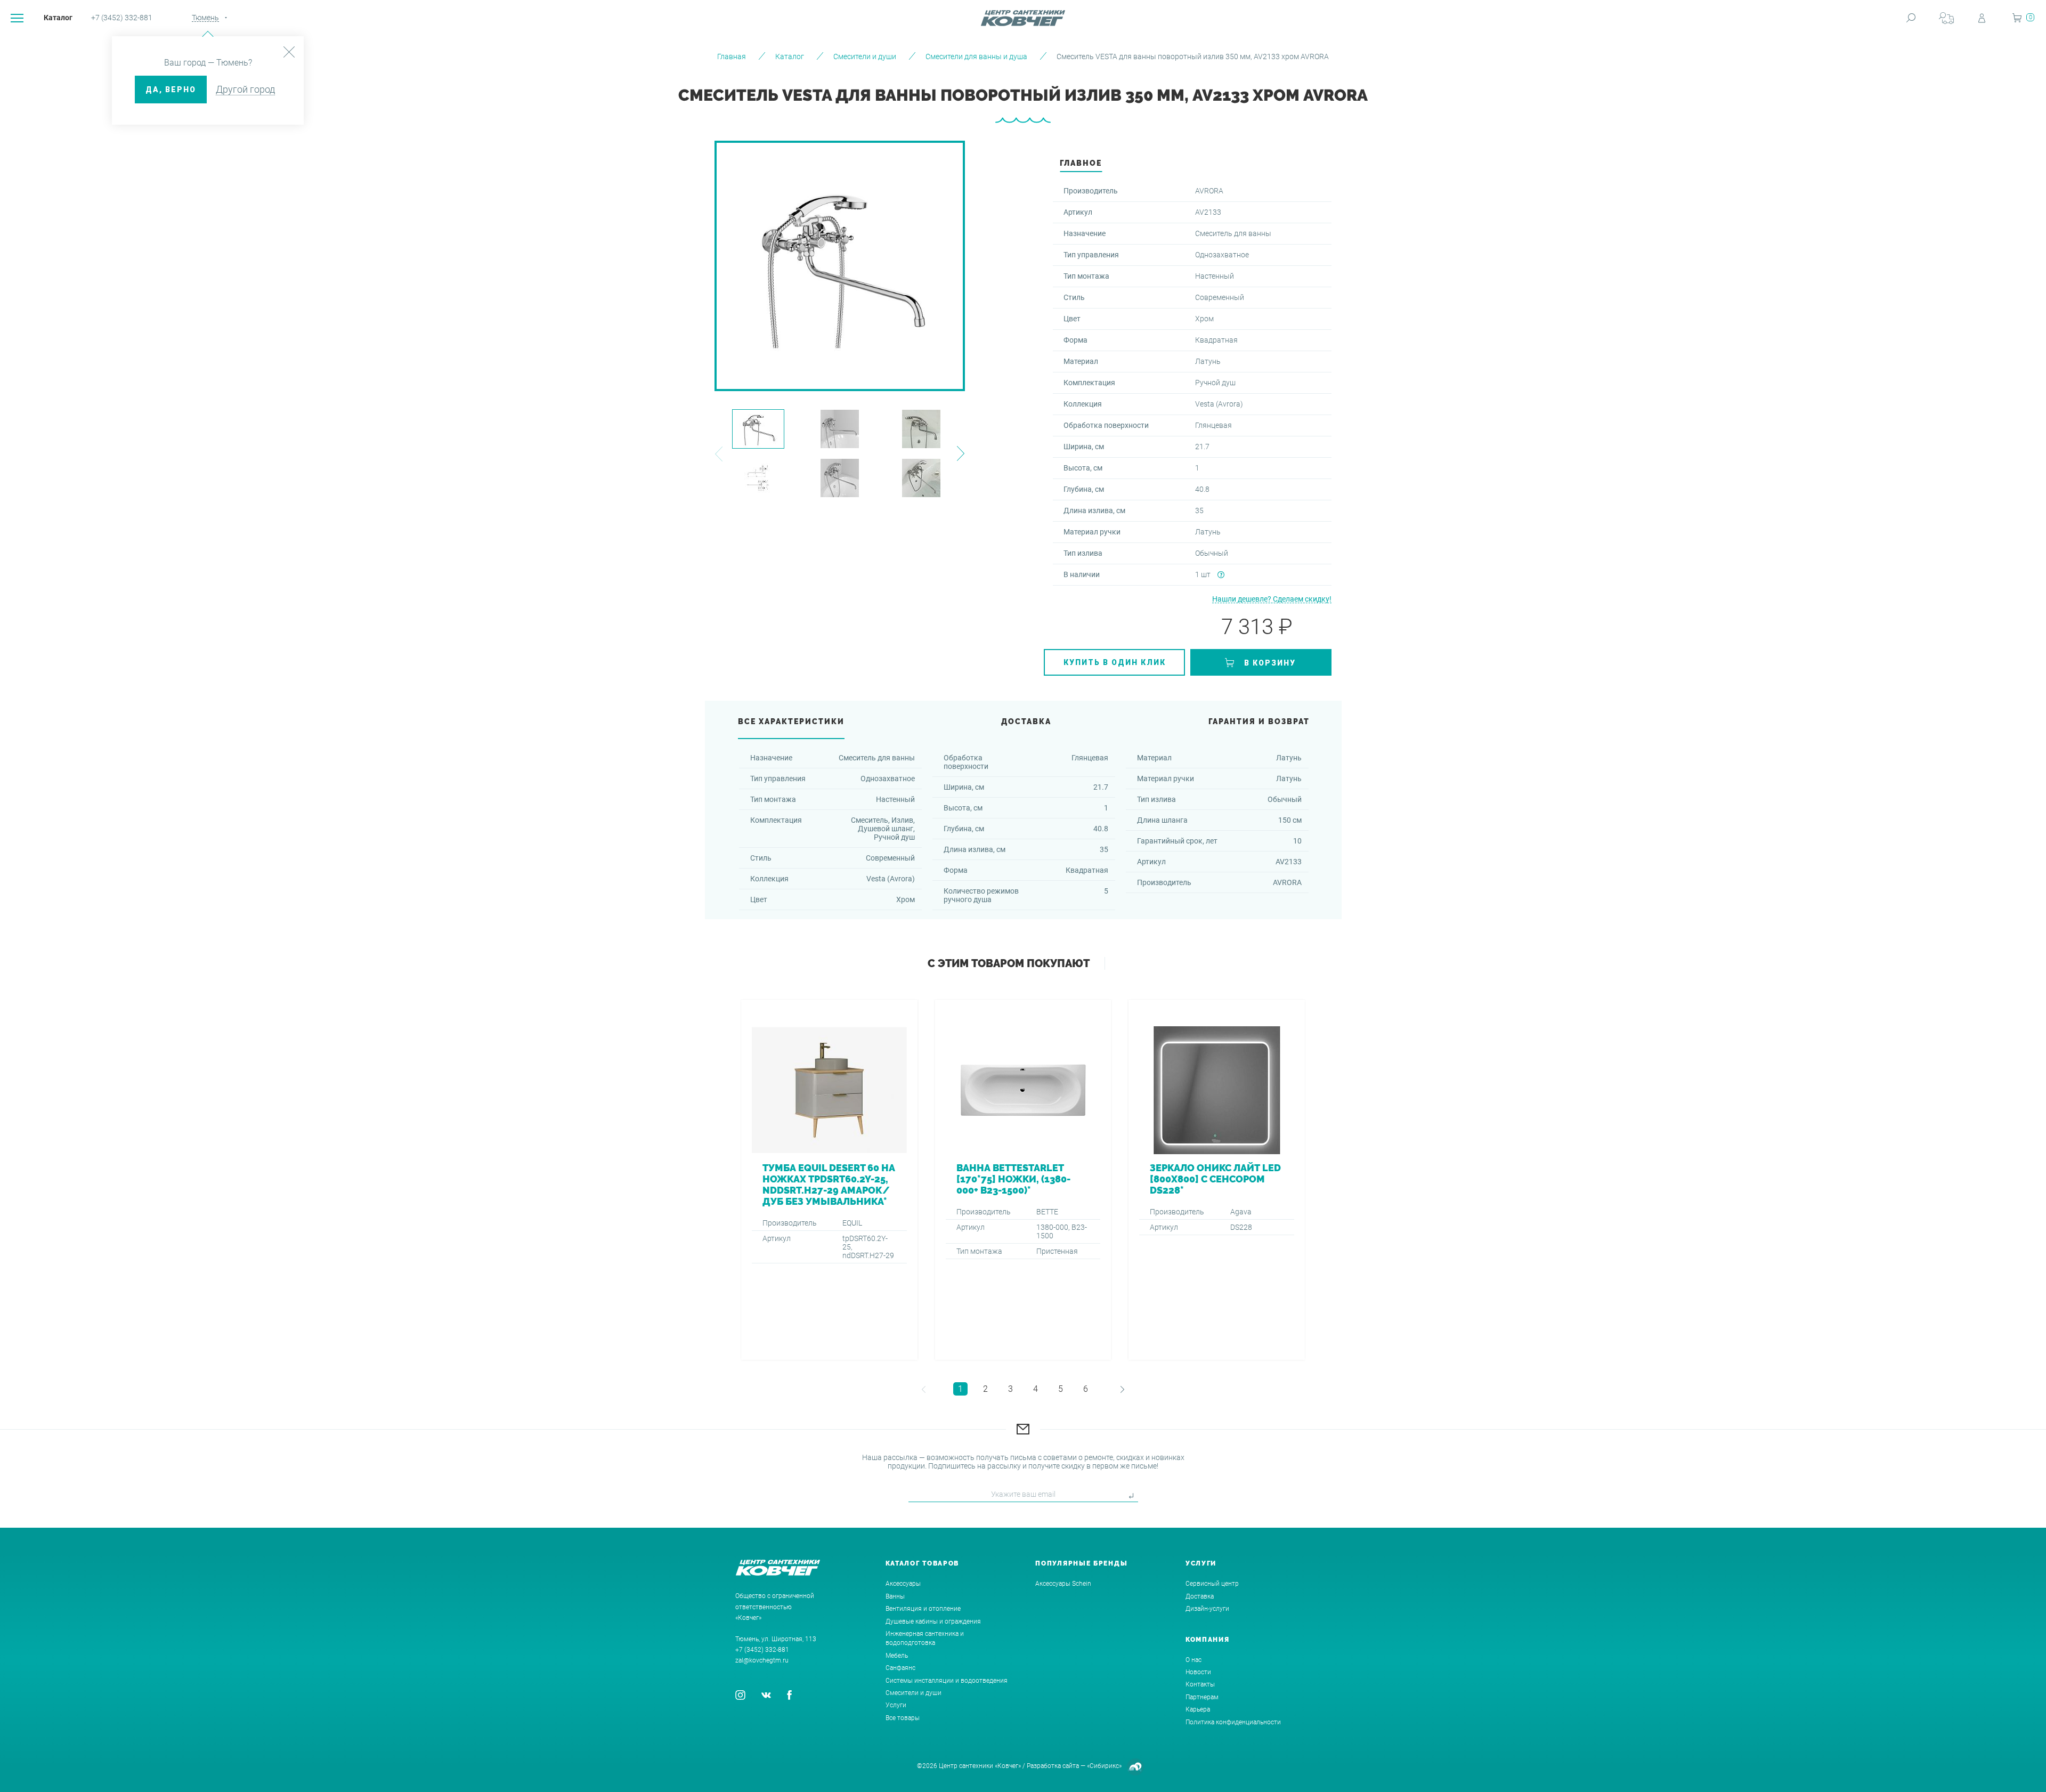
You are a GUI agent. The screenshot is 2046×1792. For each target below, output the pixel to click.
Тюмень (205, 18)
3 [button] (1010, 1389)
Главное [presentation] (1081, 163)
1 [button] (960, 1389)
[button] (718, 454)
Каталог (58, 18)
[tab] (1081, 166)
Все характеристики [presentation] (791, 721)
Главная (732, 56)
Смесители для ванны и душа (976, 56)
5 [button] (1061, 1389)
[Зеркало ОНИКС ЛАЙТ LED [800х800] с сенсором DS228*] (1217, 1180)
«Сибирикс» (1104, 1766)
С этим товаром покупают (1009, 963)
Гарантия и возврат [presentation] (1259, 721)
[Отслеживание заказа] (1946, 18)
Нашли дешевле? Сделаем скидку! (1272, 599)
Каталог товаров (923, 1563)
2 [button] (985, 1389)
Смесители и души (865, 56)
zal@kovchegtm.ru (762, 1660)
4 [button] (1036, 1389)
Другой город (245, 89)
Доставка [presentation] (1026, 721)
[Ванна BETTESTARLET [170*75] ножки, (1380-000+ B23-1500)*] (1023, 1180)
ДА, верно (171, 90)
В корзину (1270, 663)
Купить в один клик (1115, 662)
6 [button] (1086, 1389)
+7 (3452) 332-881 (122, 18)
